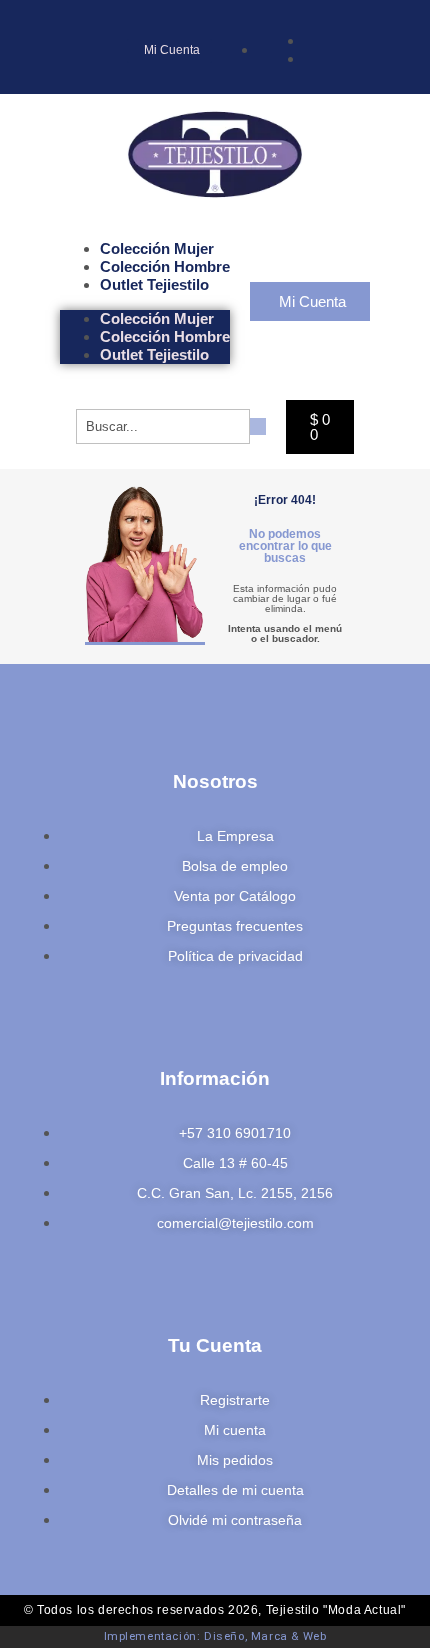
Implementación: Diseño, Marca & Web (215, 1636)
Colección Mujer (157, 248)
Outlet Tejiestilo (154, 284)
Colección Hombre (165, 266)
